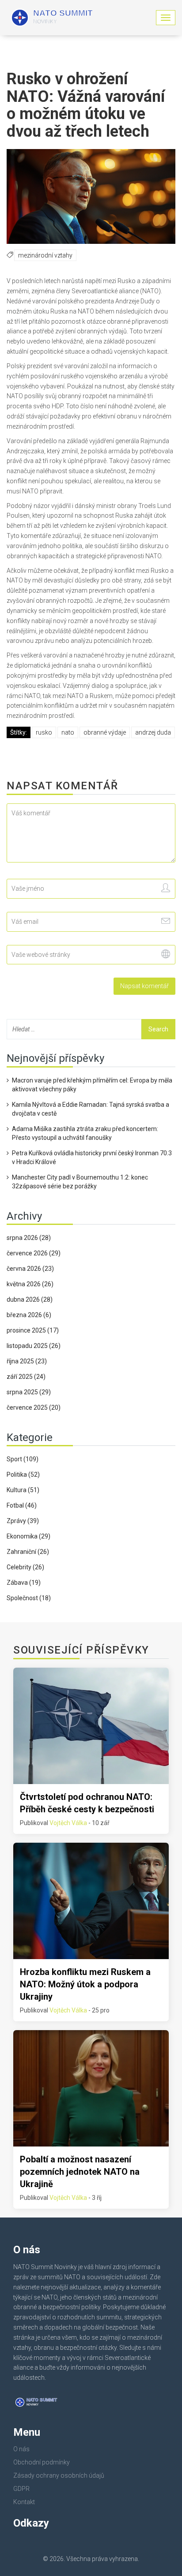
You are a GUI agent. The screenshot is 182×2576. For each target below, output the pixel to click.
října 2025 (27, 1361)
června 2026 (30, 1269)
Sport (23, 1459)
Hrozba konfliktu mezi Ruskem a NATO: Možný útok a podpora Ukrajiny (85, 1984)
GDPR (21, 2489)
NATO (68, 732)
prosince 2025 (33, 1330)
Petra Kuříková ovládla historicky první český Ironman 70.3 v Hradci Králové (92, 1157)
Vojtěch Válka (68, 1823)
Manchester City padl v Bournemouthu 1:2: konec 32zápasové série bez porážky (80, 1182)
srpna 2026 (29, 1238)
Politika (23, 1475)
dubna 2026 (30, 1299)
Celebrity (25, 1567)
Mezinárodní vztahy (45, 255)
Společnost (29, 1598)
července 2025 (34, 1407)
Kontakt (24, 2502)
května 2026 (30, 1284)
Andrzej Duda (153, 732)
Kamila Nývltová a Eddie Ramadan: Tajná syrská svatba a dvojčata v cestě (91, 1109)
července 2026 (34, 1253)
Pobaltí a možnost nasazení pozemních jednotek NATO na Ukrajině (80, 2172)
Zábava (24, 1583)
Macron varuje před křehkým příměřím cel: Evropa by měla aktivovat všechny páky (92, 1085)
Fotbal (22, 1505)
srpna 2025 (29, 1392)
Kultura (23, 1490)
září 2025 (26, 1377)
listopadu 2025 (34, 1346)
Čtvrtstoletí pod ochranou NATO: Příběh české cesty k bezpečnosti (87, 1803)
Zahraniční (28, 1552)
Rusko (44, 732)
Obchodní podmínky (42, 2462)
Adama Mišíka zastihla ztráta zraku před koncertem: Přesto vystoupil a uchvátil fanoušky (85, 1133)
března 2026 (29, 1315)
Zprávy (23, 1521)
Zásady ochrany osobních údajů (59, 2475)
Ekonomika (28, 1536)
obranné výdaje (105, 732)
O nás (21, 2449)
